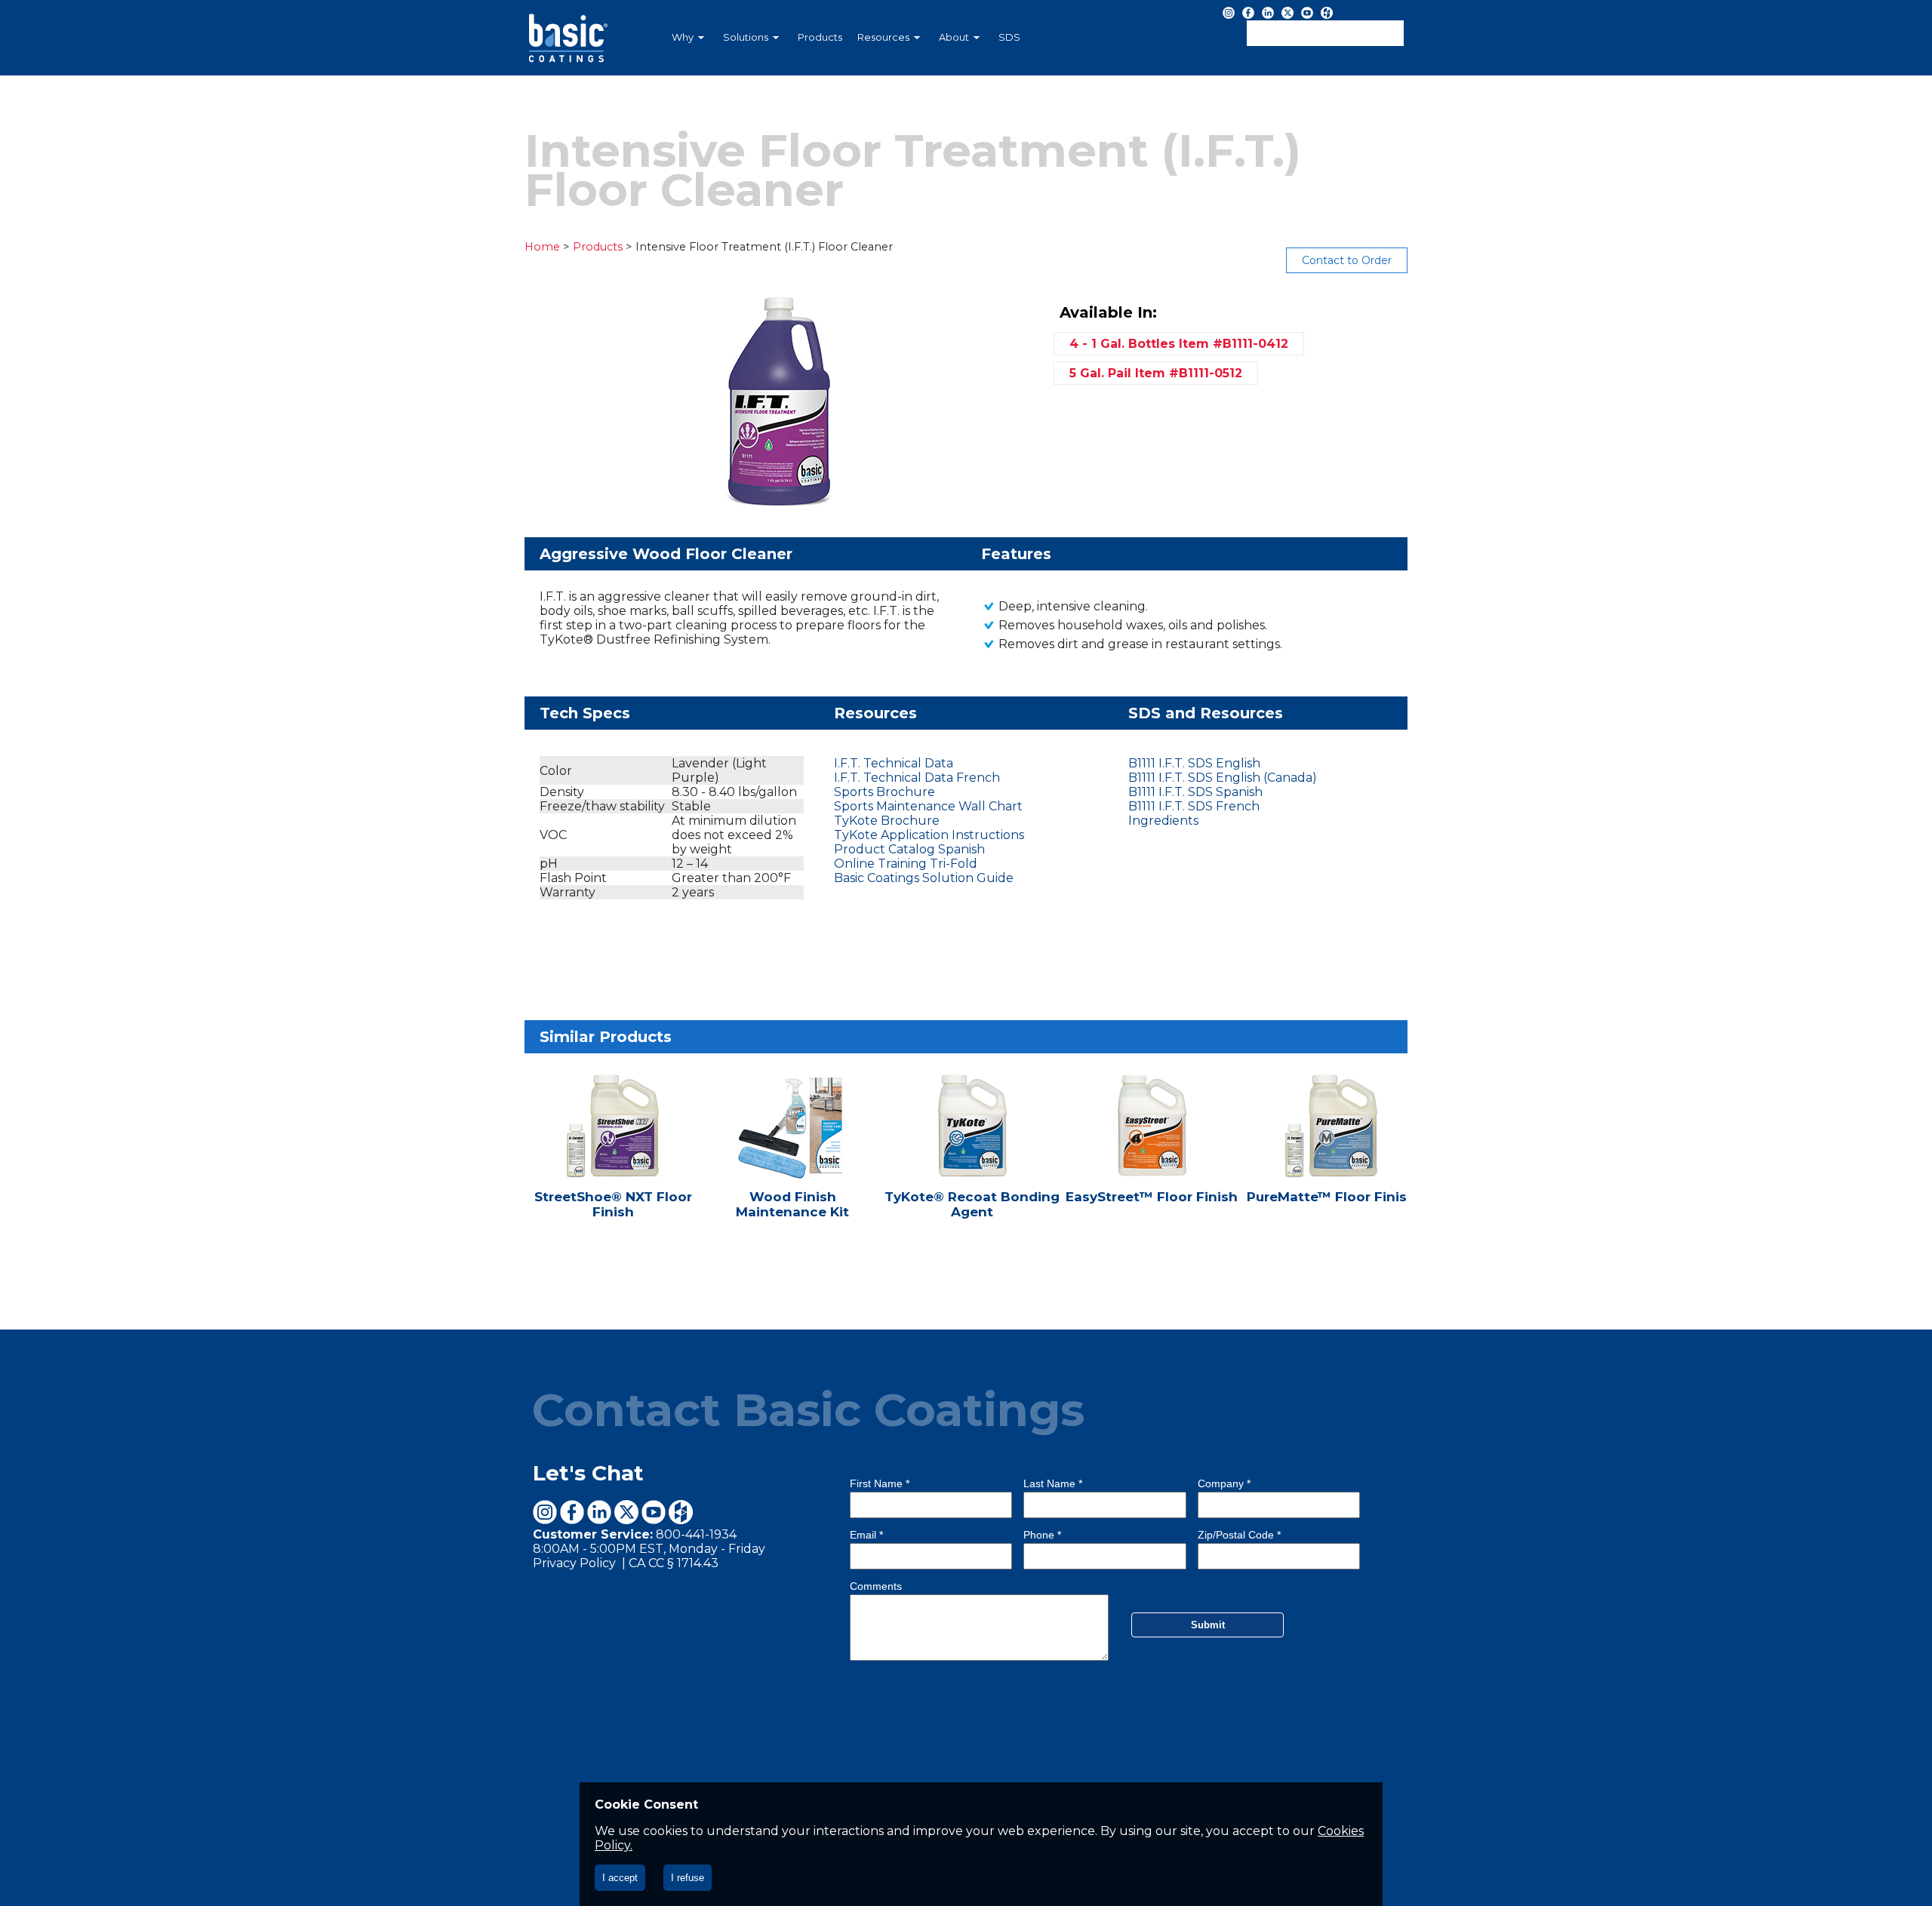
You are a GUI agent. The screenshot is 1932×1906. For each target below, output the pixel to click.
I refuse (688, 1878)
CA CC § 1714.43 (674, 1563)
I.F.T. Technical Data (894, 763)
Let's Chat (588, 1473)
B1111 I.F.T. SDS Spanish (1195, 792)
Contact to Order (1347, 260)
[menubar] (887, 38)
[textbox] (1325, 33)
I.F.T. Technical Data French (917, 778)
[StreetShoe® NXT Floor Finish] (614, 1154)
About (954, 37)
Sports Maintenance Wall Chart (928, 806)
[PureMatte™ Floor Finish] (1331, 1154)
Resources (883, 37)
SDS (1009, 37)
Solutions (746, 37)
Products (820, 37)
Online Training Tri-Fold (906, 864)
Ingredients (1163, 821)
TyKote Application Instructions (929, 835)
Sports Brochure (884, 792)
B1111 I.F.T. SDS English (1194, 763)
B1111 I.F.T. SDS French (1194, 806)
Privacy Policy (576, 1563)
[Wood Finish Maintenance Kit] (794, 1154)
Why (683, 37)
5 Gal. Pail (1156, 373)
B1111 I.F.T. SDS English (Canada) (1223, 778)
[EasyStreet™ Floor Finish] (1153, 1154)
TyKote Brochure (887, 821)
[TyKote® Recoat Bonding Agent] (974, 1154)
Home (542, 247)
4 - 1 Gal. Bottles (1179, 344)
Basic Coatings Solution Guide (924, 878)
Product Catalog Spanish (909, 849)
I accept (620, 1878)
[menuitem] (690, 38)
